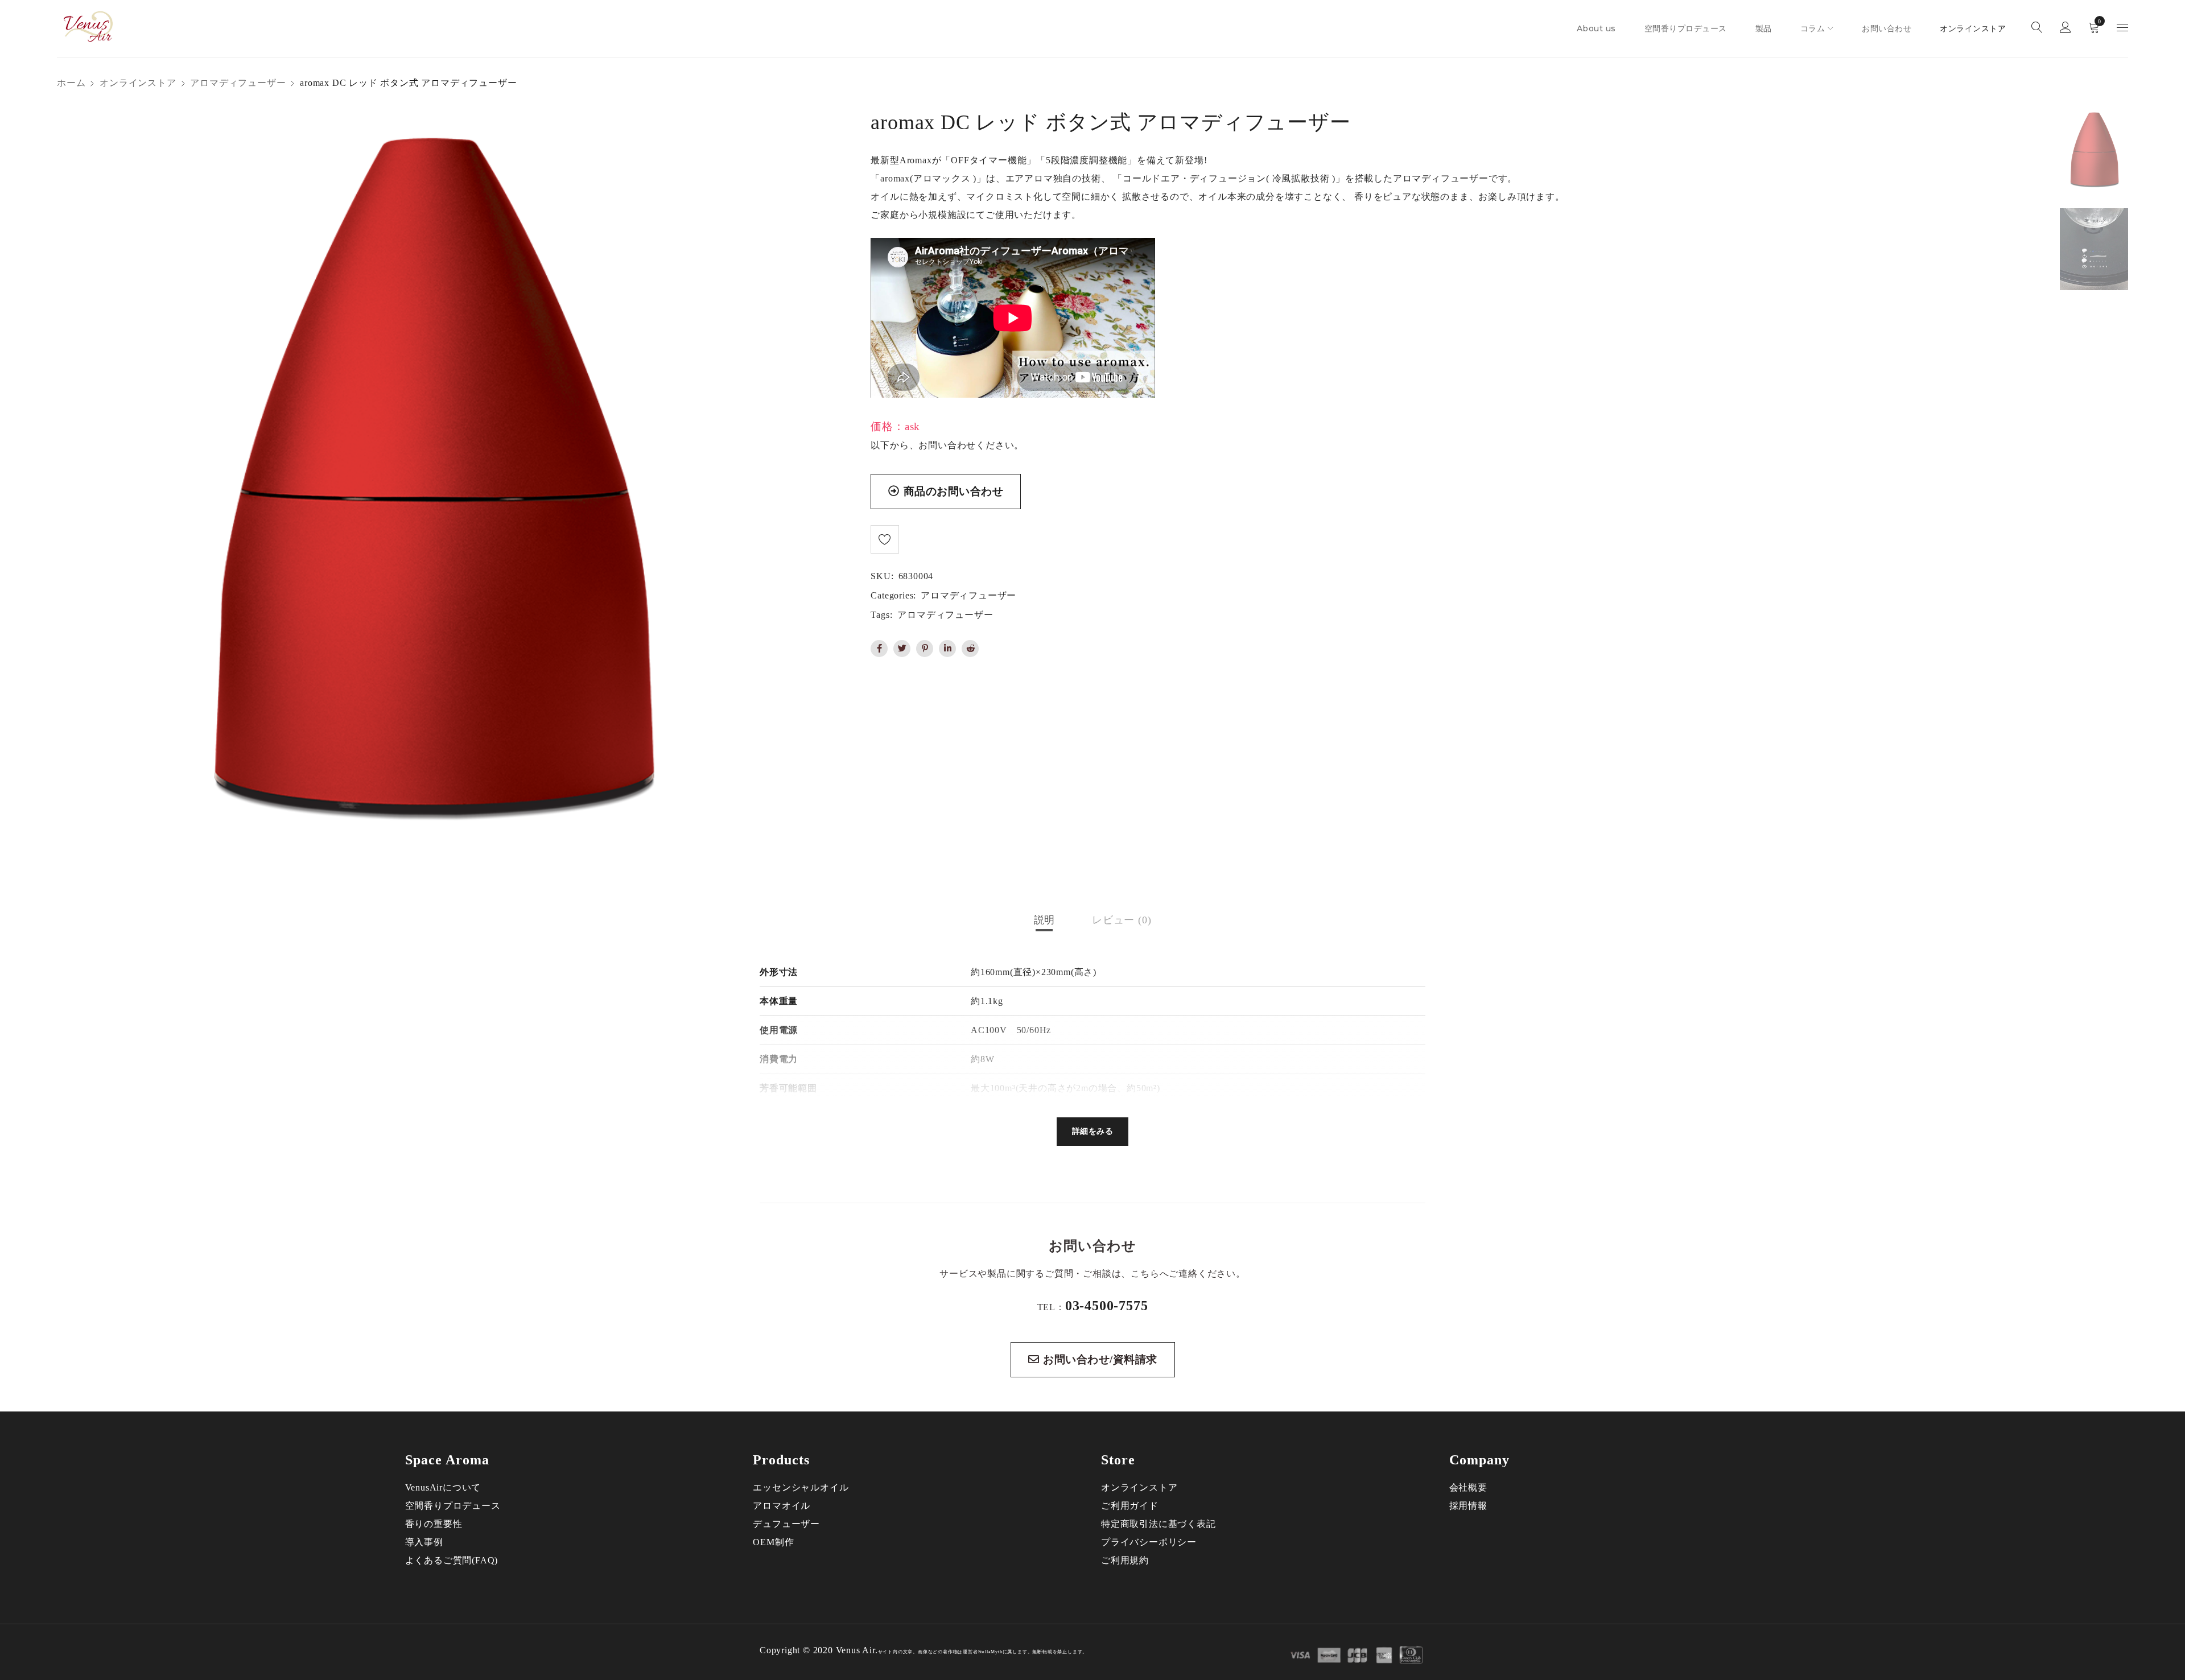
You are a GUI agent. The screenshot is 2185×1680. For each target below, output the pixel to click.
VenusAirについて (443, 1487)
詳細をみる (1093, 1131)
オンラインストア (138, 83)
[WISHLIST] (885, 539)
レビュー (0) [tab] (1122, 920)
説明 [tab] (1045, 920)
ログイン (2066, 29)
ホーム (71, 83)
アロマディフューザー (238, 83)
